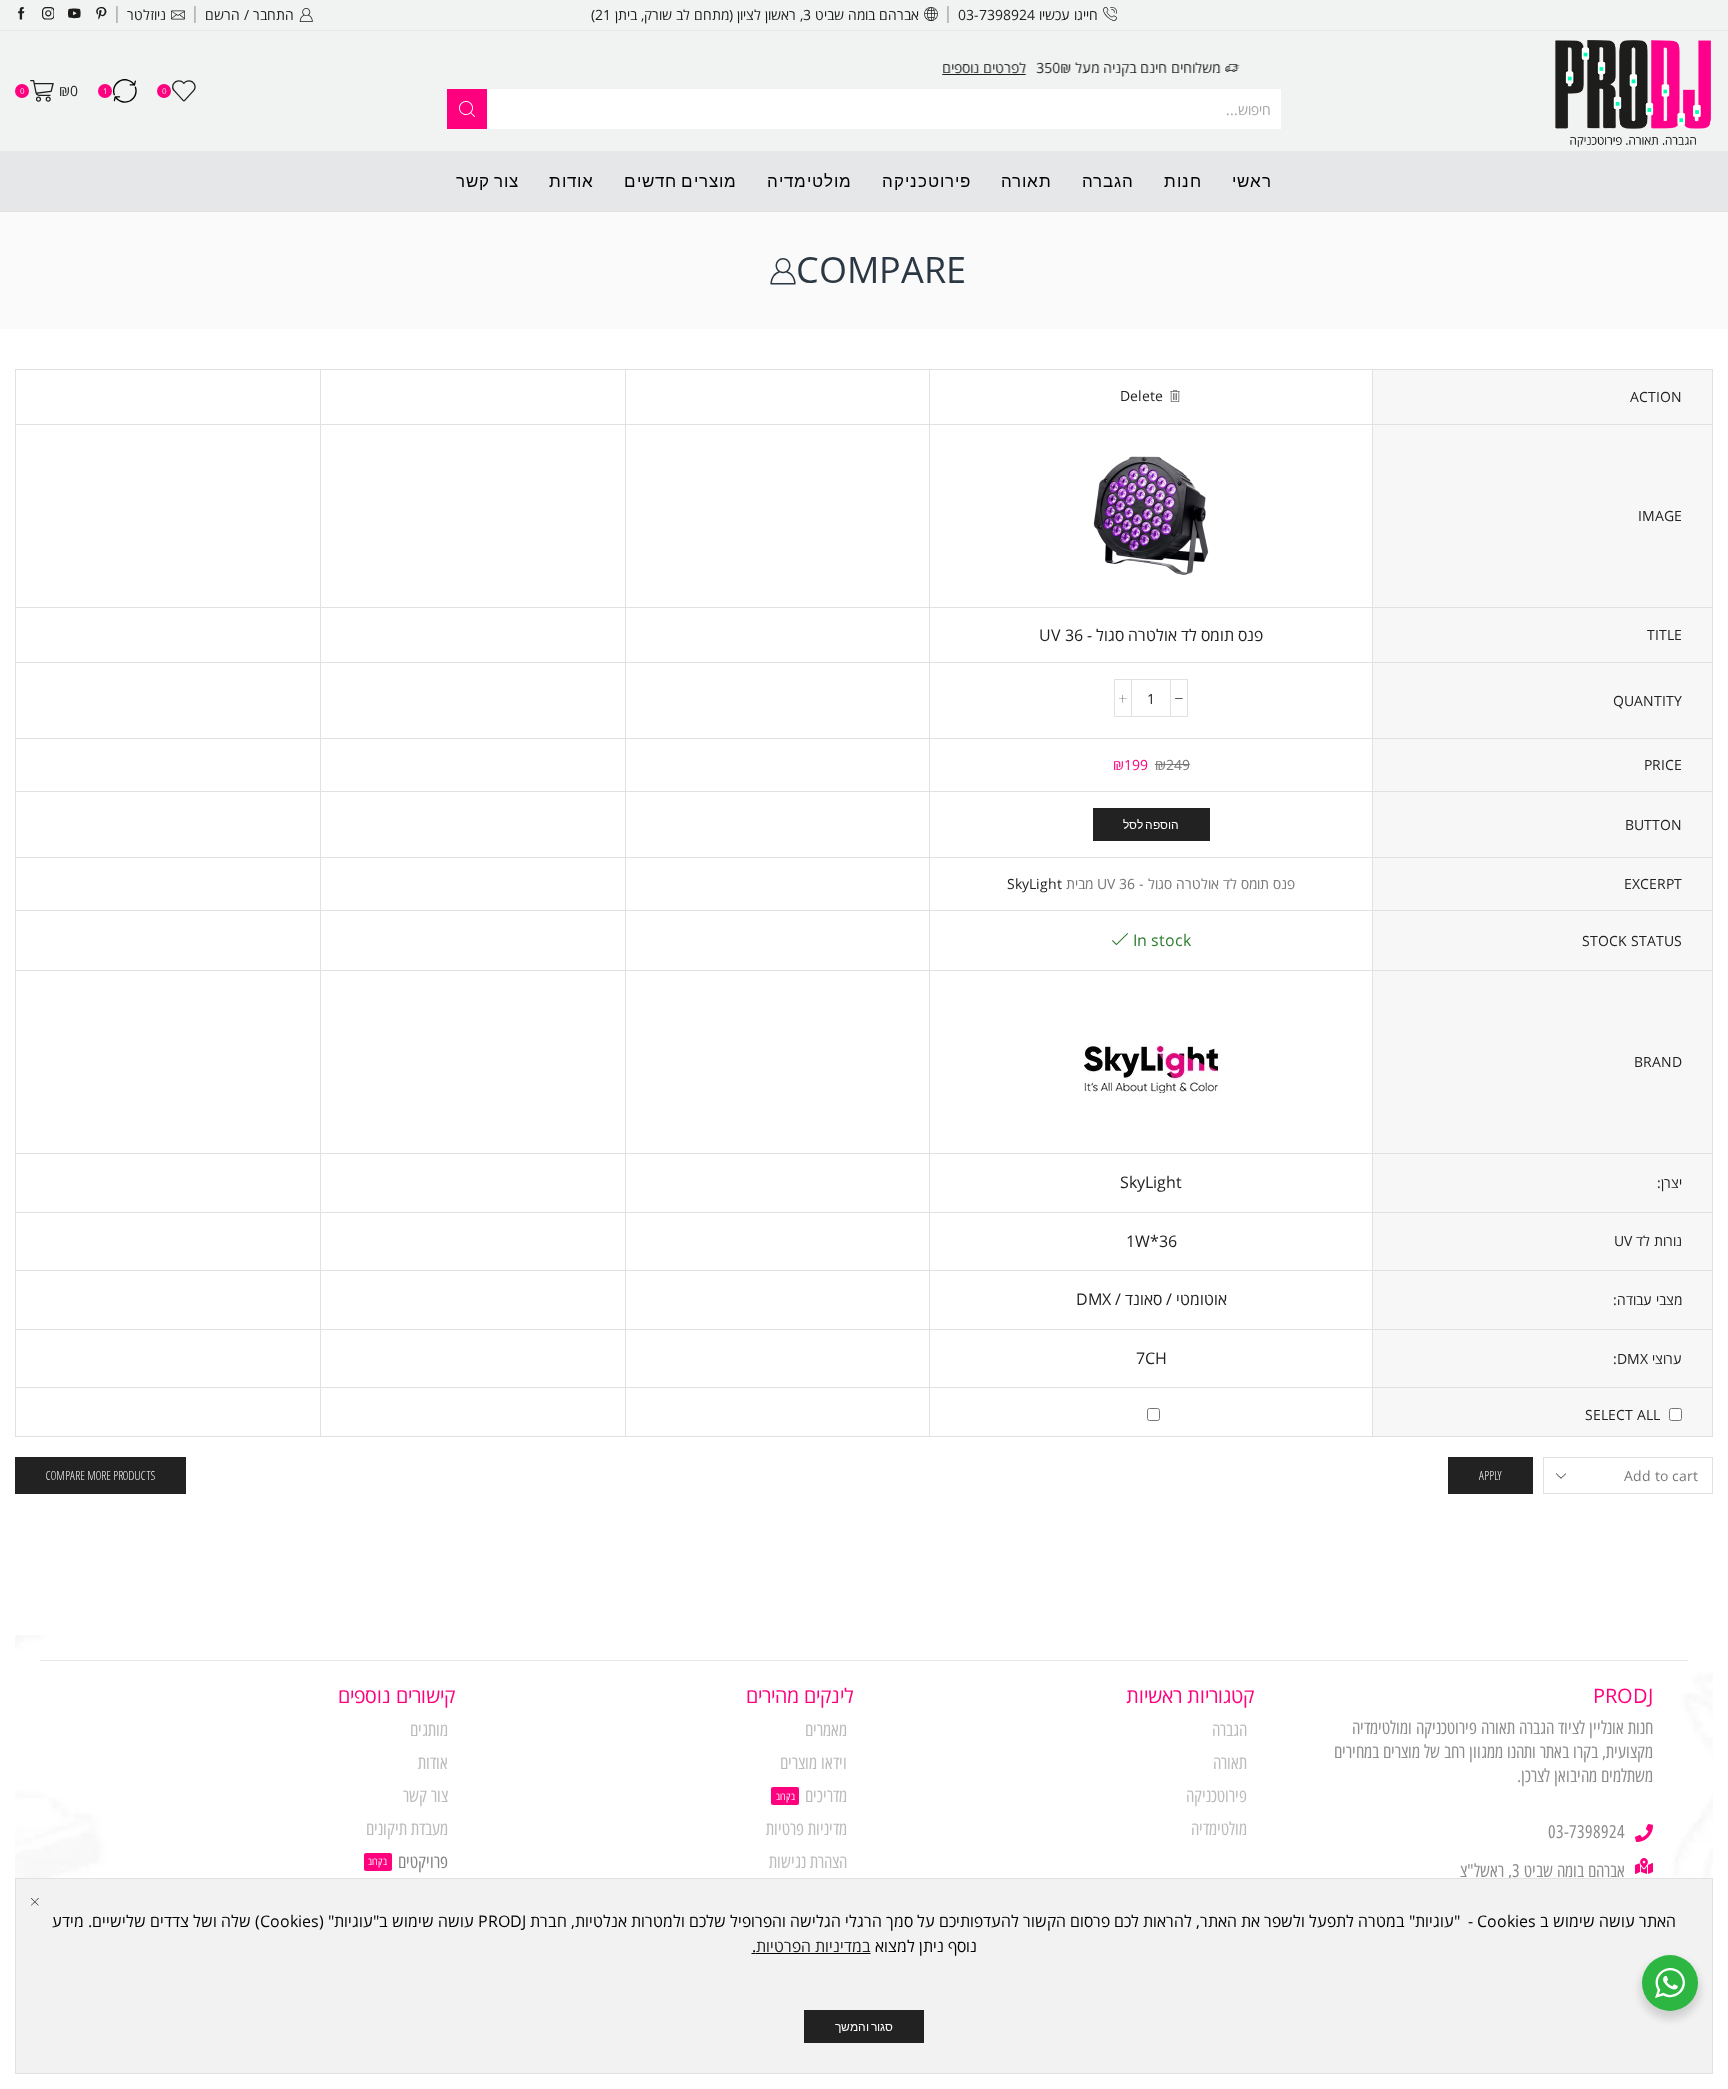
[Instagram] (48, 14)
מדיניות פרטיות (806, 1829)
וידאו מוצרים (813, 1763)
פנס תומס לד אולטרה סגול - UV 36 (1151, 635)
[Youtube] (74, 14)
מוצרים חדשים (680, 180)
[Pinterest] (101, 14)
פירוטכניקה (926, 180)
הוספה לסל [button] (1151, 824)
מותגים (429, 1730)
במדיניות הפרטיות (813, 1946)
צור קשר (487, 180)
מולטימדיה (809, 180)
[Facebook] (21, 14)
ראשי (1252, 180)
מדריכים (826, 1796)
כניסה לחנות (578, 67)
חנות (1183, 180)
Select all (1622, 1414)
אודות (571, 180)
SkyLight (1034, 883)
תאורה (1026, 180)
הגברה (1108, 180)
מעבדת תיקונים (407, 1829)
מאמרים (826, 1730)
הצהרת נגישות (808, 1862)
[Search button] (467, 109)
